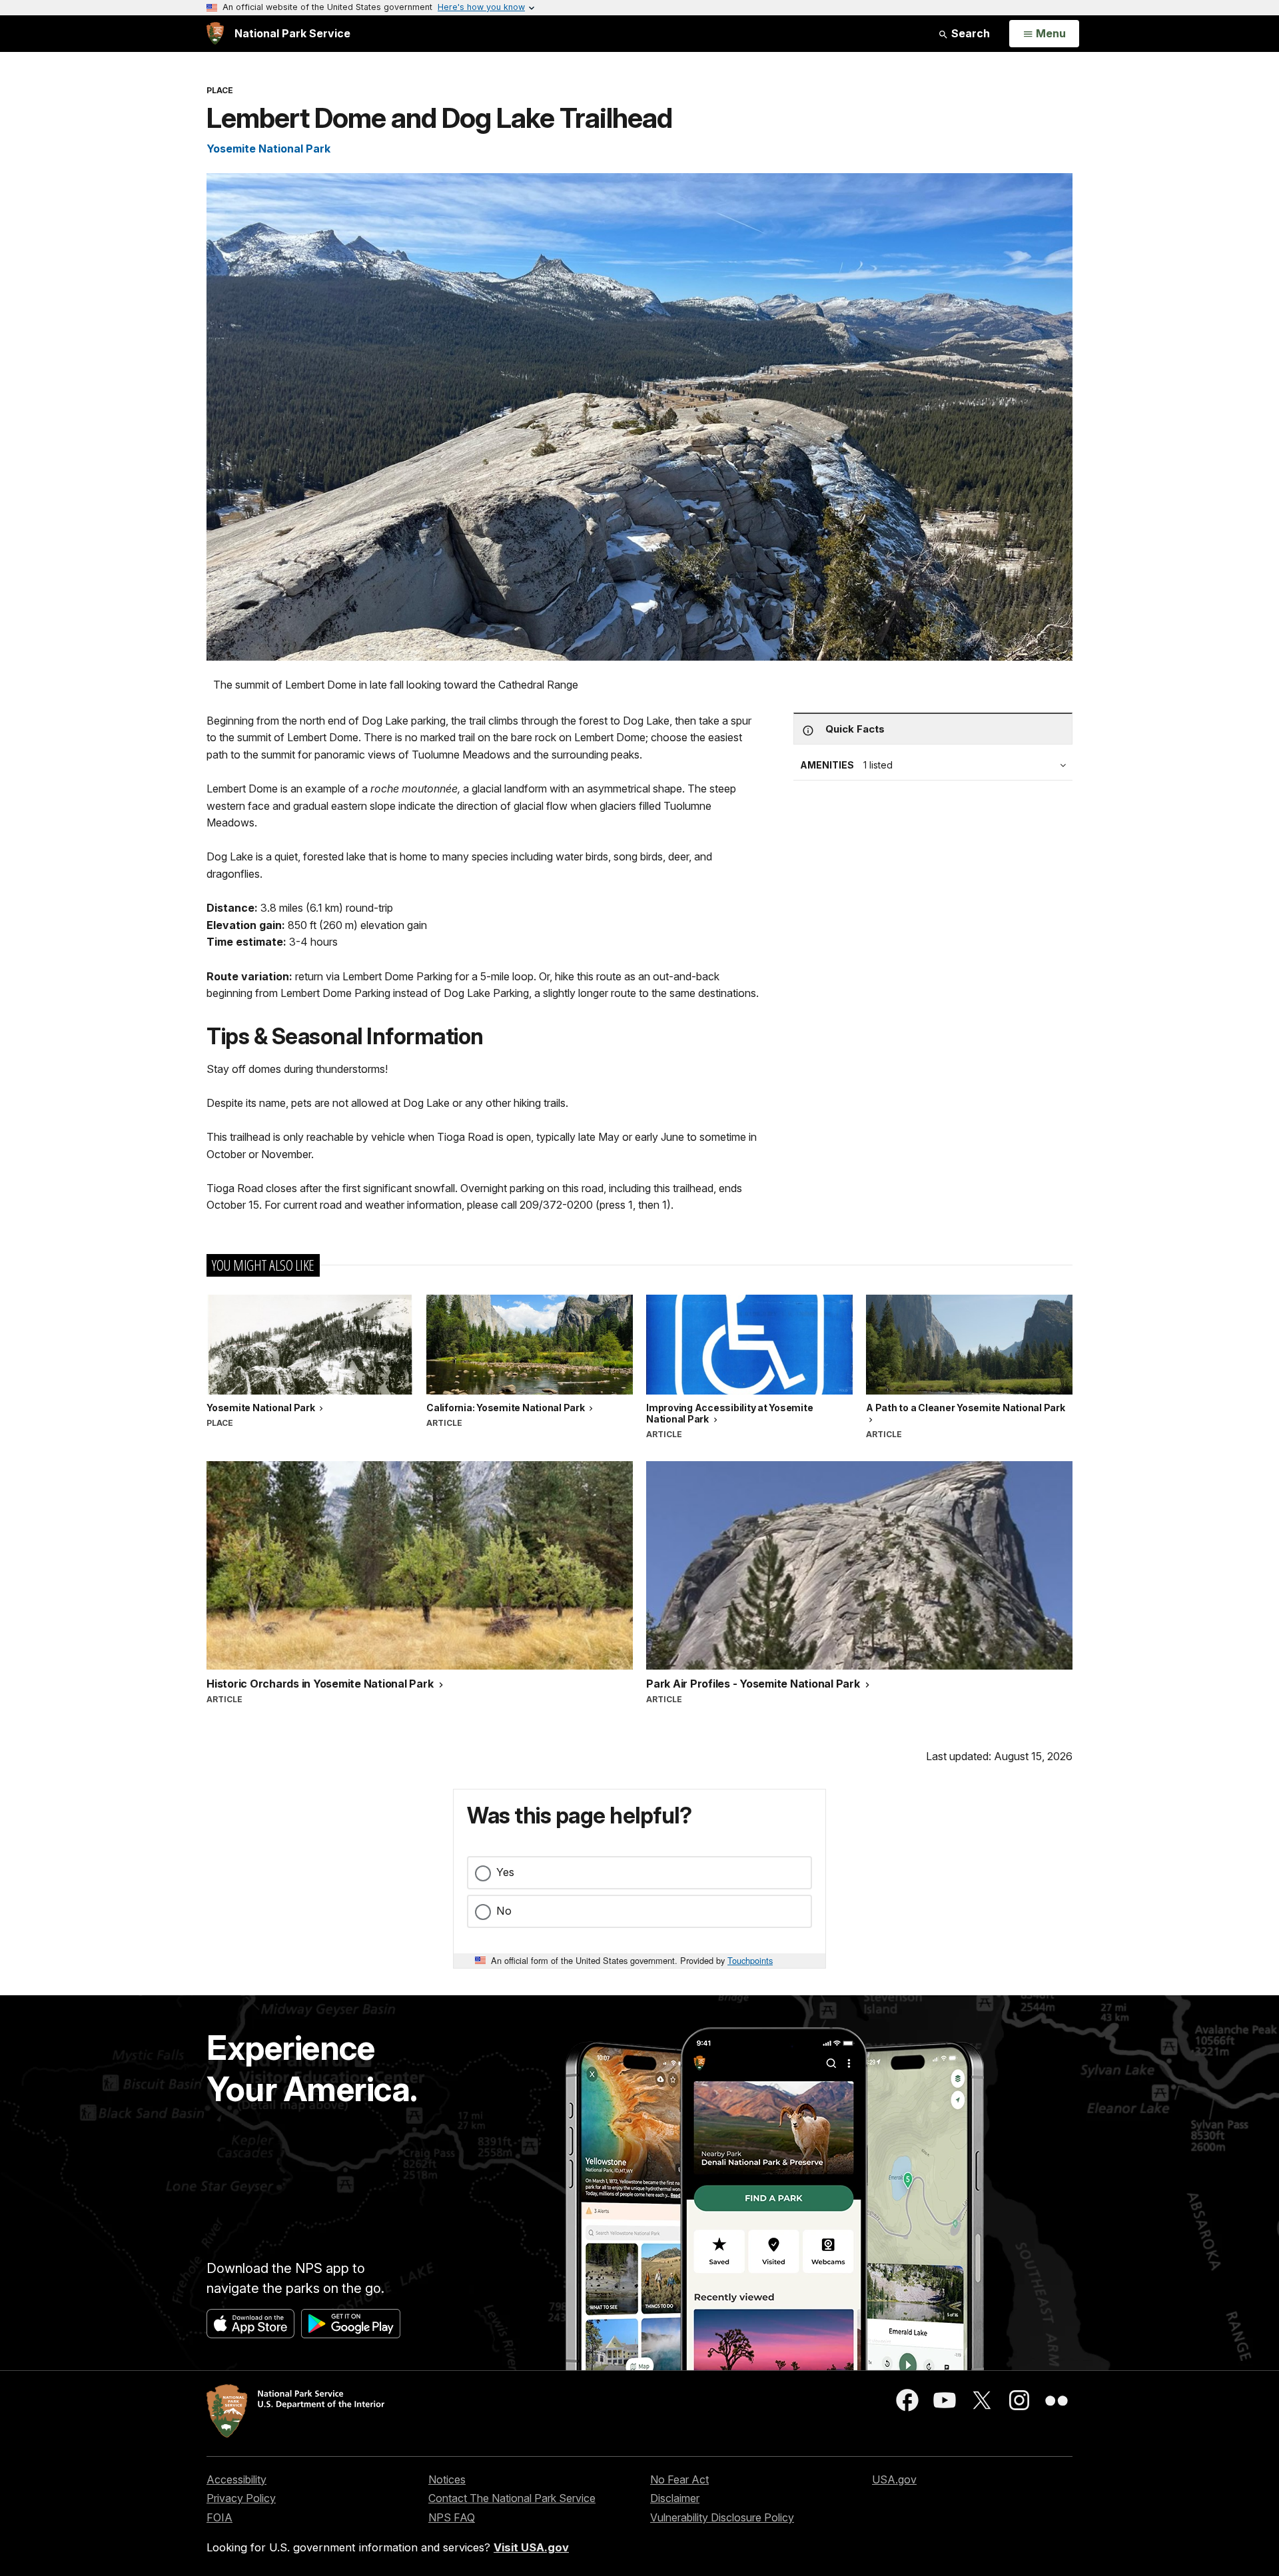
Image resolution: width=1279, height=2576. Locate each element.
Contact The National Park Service (512, 2498)
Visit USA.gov (531, 2547)
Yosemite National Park (268, 149)
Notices (447, 2479)
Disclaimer (675, 2498)
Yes (505, 1872)
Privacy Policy (241, 2498)
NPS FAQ (452, 2517)
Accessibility (236, 2479)
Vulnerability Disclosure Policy (722, 2517)
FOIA (219, 2517)
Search (969, 33)
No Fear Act (679, 2479)
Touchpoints (750, 1960)
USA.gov (894, 2479)
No (504, 1911)
